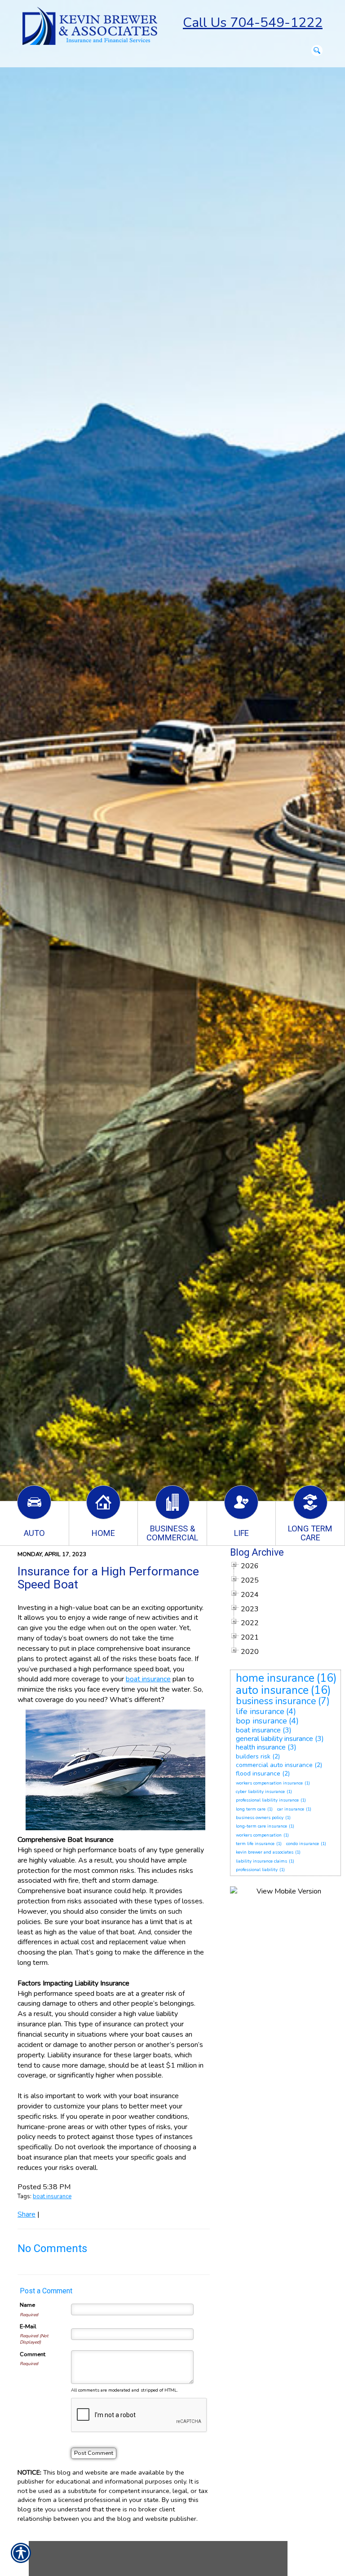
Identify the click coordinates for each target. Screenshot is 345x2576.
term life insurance (255, 1844)
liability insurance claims (261, 1861)
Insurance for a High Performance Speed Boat (108, 1578)
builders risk (253, 1756)
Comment (33, 2354)
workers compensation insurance (269, 1783)
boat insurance (52, 2196)
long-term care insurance (261, 1826)
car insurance (291, 1809)
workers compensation (259, 1835)
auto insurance (272, 1690)
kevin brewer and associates (265, 1852)
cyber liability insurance (260, 1792)
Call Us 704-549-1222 (253, 23)
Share (27, 2214)
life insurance (260, 1711)
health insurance (261, 1747)
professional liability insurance (267, 1800)
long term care (251, 1809)
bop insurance (261, 1721)
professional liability (257, 1870)
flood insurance (258, 1773)
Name (27, 2305)
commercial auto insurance (274, 1765)
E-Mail (28, 2327)
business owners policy (260, 1818)
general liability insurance (274, 1739)
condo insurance (303, 1844)
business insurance (276, 1701)
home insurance (275, 1678)
